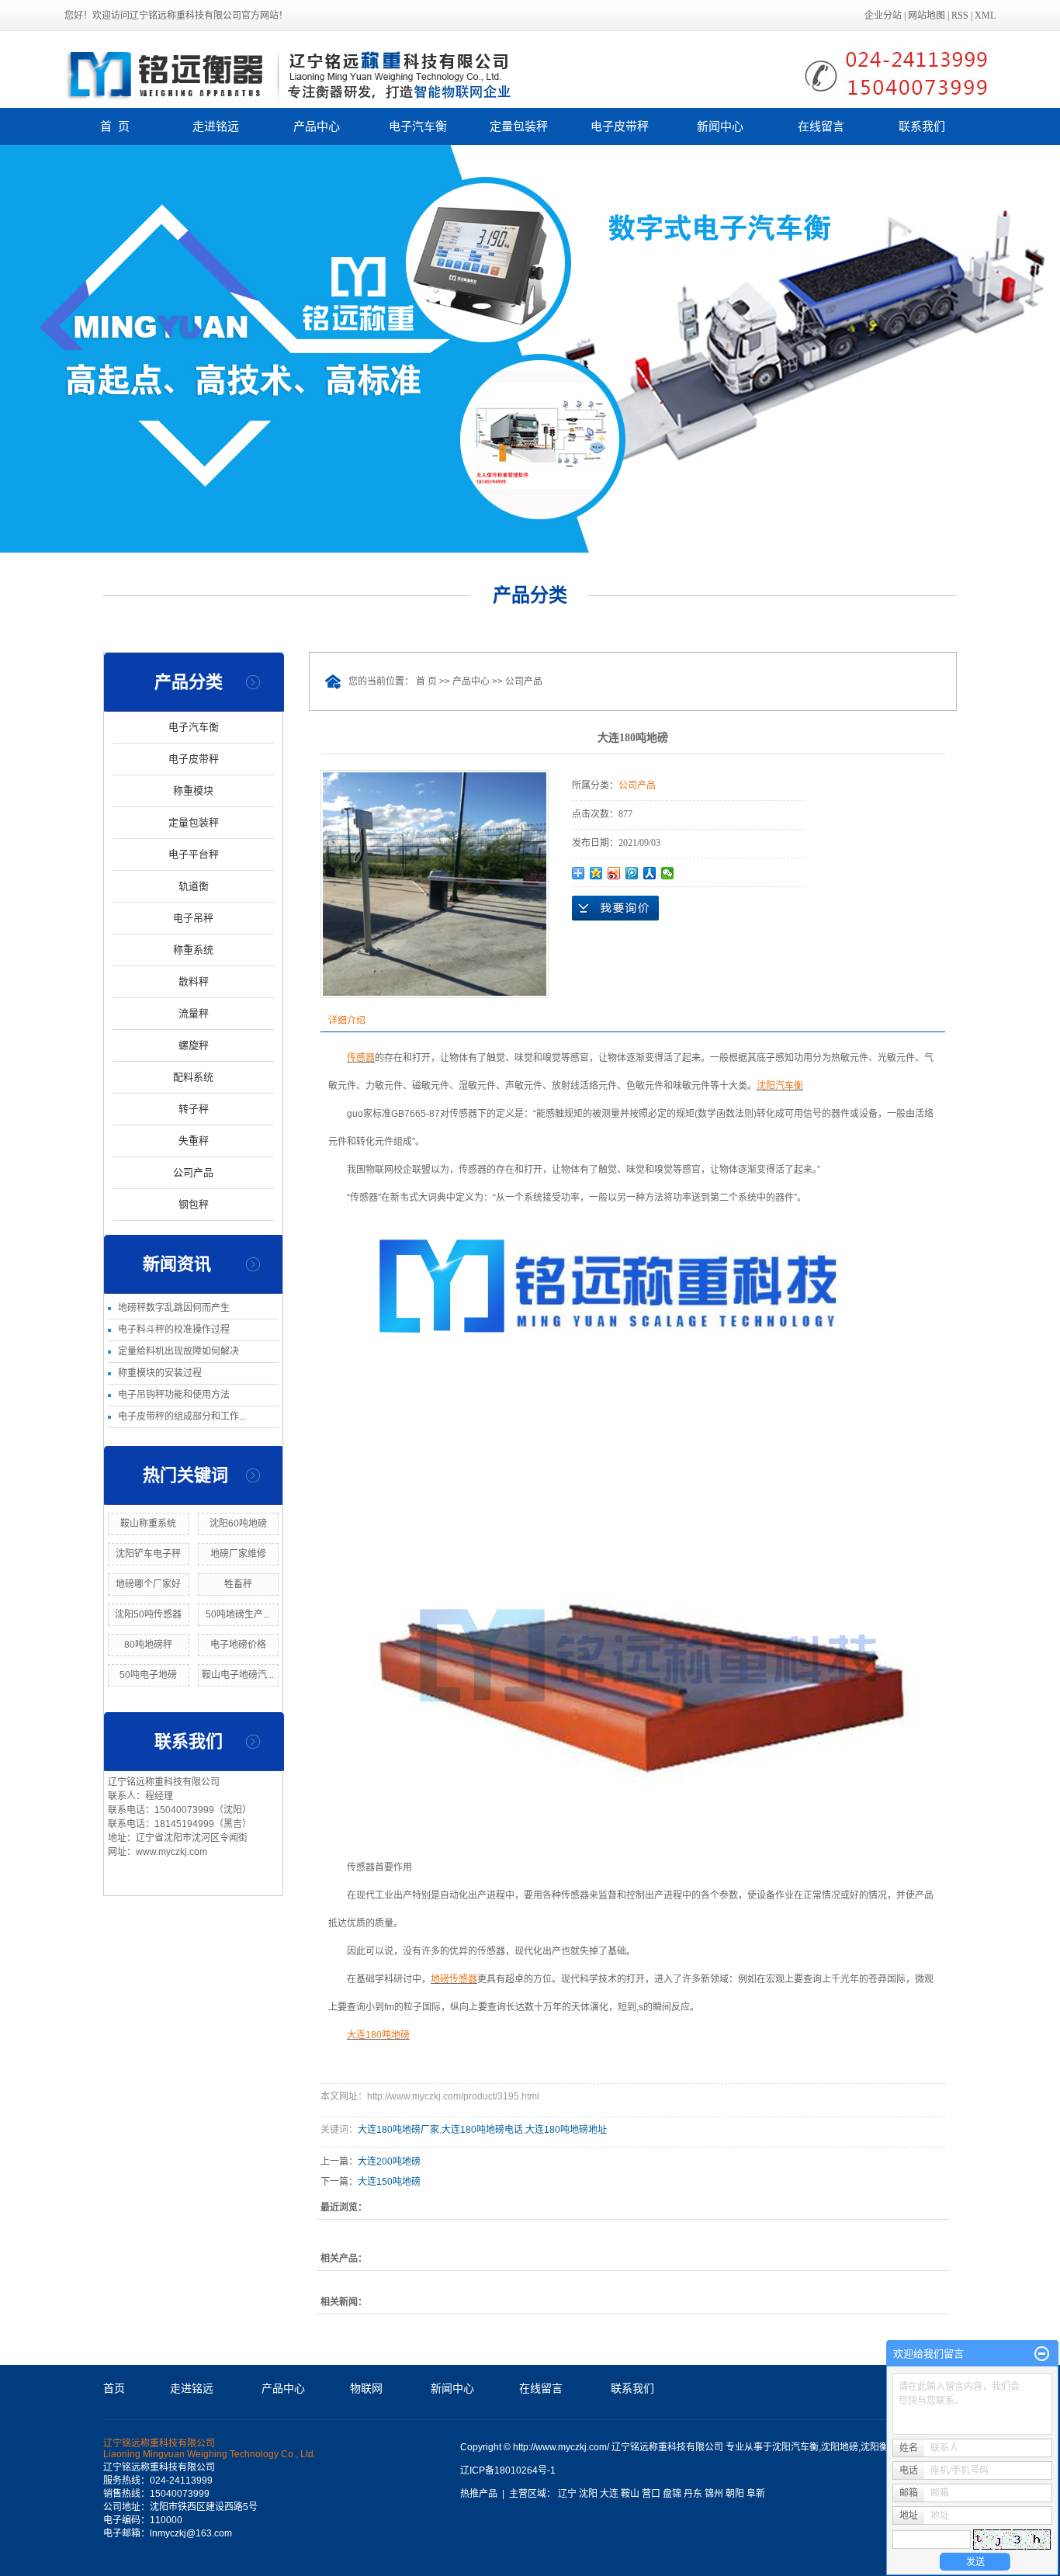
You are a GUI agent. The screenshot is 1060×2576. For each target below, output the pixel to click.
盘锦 (672, 2494)
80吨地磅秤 (148, 1645)
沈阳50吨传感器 (148, 1614)
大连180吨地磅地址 (566, 2130)
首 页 (115, 126)
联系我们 (922, 126)
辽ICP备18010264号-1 (508, 2470)
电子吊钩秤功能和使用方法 (174, 1395)
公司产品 (193, 1172)
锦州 (714, 2494)
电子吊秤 (193, 918)
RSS (960, 16)
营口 (651, 2494)
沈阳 (588, 2494)
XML (985, 16)
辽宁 (567, 2494)
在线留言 (821, 126)
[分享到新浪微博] (614, 873)
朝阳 (735, 2494)
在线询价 (615, 908)
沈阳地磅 (840, 2447)
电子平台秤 (194, 854)
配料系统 (193, 1077)
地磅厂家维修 (238, 1554)
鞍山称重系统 (148, 1524)
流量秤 (194, 1013)
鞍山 (630, 2494)
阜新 (756, 2494)
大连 (609, 2494)
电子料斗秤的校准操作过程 (174, 1330)
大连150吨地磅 (389, 2182)
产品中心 (317, 126)
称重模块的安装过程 (160, 1373)
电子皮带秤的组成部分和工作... (182, 1416)
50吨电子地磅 (148, 1675)
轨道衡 (194, 886)
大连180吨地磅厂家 (398, 2130)
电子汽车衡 (418, 126)
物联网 (366, 2388)
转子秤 (194, 1109)
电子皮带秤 (620, 126)
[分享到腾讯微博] (632, 873)
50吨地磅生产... (238, 1614)
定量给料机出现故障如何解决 (178, 1351)
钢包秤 (194, 1204)
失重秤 (194, 1141)
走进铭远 (216, 126)
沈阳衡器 (879, 2447)
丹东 (693, 2494)
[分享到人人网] (650, 873)
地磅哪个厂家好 (148, 1584)
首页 (114, 2388)
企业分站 (883, 16)
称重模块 (193, 790)
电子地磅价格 (238, 1645)
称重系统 (193, 950)
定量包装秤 (519, 126)
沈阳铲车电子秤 (148, 1554)
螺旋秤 (194, 1045)
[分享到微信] (668, 873)
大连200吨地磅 (389, 2162)
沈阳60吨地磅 (238, 1524)
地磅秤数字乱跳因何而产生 (174, 1308)
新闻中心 (720, 126)
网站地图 (927, 16)
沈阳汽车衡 (795, 2447)
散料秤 (194, 981)
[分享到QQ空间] (596, 873)
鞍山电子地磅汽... (238, 1675)
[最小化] (1042, 2354)
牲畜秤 (238, 1584)
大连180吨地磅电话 (482, 2130)
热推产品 (479, 2494)
